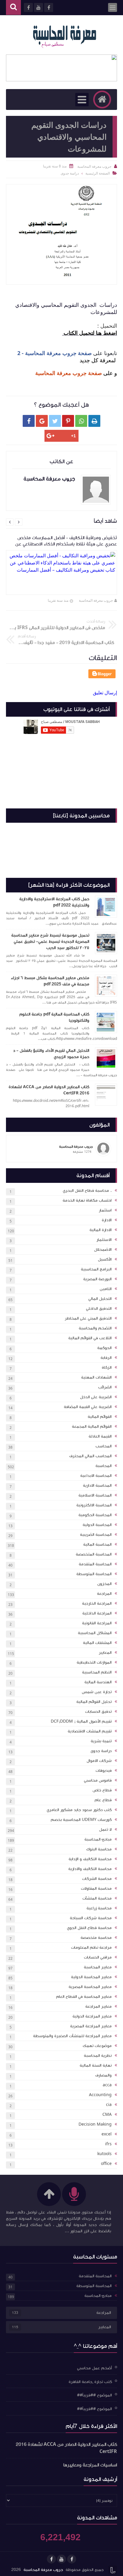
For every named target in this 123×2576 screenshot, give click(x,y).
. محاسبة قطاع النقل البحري (87, 1191)
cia (109, 2105)
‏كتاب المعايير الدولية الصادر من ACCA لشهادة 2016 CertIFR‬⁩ (49, 1090)
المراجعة (104, 1594)
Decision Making (95, 2124)
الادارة (107, 1220)
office (106, 2164)
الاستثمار (104, 1240)
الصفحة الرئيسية (98, 173)
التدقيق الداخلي (99, 1309)
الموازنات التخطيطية (94, 1662)
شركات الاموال (99, 1761)
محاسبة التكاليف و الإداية (90, 1859)
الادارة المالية (101, 1230)
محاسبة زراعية (99, 1908)
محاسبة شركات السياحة (91, 1918)
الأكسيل (105, 1259)
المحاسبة (104, 1466)
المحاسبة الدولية (97, 1525)
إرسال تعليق (105, 693)
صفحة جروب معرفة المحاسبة (69, 373)
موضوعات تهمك (97, 2046)
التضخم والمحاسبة (95, 1328)
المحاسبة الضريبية (96, 1535)
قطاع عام (103, 1800)
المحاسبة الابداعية (96, 1476)
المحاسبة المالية (97, 1544)
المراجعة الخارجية (97, 1603)
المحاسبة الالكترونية (94, 1505)
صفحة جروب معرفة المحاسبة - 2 (54, 353)
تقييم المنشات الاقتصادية (90, 1731)
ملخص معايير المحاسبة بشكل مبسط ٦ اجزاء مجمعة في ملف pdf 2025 (50, 981)
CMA (107, 2115)
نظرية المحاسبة (98, 2056)
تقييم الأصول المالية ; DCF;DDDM (81, 1721)
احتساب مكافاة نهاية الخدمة (87, 1200)
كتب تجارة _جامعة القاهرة (90, 2381)
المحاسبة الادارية (97, 1485)
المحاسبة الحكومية (95, 1515)
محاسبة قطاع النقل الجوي (89, 1928)
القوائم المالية (100, 1417)
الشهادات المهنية (96, 1377)
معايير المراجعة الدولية (92, 2016)
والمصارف (103, 2075)
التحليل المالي (100, 1299)
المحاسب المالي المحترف (90, 1456)
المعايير (105, 1653)
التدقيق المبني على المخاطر (88, 1318)
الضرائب (105, 1387)
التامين (106, 1289)
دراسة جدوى (101, 1751)
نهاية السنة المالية (96, 2065)
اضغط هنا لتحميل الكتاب (90, 333)
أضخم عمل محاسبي (94, 2368)
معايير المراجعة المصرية (91, 2026)
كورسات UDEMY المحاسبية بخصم (81, 1820)
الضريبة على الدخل (96, 1397)
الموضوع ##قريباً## (94, 2395)
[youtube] (61, 2559)
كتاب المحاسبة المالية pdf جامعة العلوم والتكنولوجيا (54, 1017)
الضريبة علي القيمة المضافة (88, 1407)
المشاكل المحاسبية (95, 1633)
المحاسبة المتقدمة (95, 1564)
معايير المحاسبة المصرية (90, 1987)
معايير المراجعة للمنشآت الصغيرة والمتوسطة (72, 2036)
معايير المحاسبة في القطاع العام (84, 1997)
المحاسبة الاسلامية (95, 1495)
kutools (104, 2154)
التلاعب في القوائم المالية (90, 1338)
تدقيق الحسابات (98, 1712)
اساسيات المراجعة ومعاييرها (90, 2465)
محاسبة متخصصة (96, 1938)
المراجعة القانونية (97, 1623)
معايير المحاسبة (98, 1967)
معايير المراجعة (99, 2006)
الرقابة (106, 1358)
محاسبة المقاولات (96, 1889)
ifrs (108, 2144)
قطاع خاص (102, 1790)
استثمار (105, 1210)
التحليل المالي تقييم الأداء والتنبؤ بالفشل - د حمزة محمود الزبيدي (51, 1054)
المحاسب (104, 1446)
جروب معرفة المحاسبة (96, 600)
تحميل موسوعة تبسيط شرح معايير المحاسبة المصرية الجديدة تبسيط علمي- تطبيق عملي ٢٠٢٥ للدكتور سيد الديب (50, 942)
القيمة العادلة (100, 1436)
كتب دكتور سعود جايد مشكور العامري (79, 1810)
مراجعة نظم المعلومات (91, 1947)
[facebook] (72, 2559)
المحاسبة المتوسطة (94, 1574)
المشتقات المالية (97, 1643)
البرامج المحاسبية (96, 1269)
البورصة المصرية (97, 1279)
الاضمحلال (103, 1250)
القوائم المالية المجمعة (92, 1427)
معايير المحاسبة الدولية (91, 1977)
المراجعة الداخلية (97, 1613)
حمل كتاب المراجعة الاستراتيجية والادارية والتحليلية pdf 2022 (54, 902)
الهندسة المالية (98, 1682)
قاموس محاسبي (98, 1780)
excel (107, 2134)
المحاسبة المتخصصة (94, 1554)
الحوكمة (104, 1348)
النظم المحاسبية (97, 1672)
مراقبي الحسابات (98, 1957)
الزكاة (107, 1368)
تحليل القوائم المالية (94, 1702)
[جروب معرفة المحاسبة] (64, 35)
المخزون (104, 1584)
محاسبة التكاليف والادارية (90, 1869)
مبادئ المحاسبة (98, 1839)
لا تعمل (105, 1830)
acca (107, 2085)
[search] (13, 8)
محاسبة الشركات (97, 1879)
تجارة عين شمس (97, 1692)
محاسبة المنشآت (97, 1898)
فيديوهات (104, 1771)
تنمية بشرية (101, 1741)
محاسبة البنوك (99, 1849)
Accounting (100, 2095)
